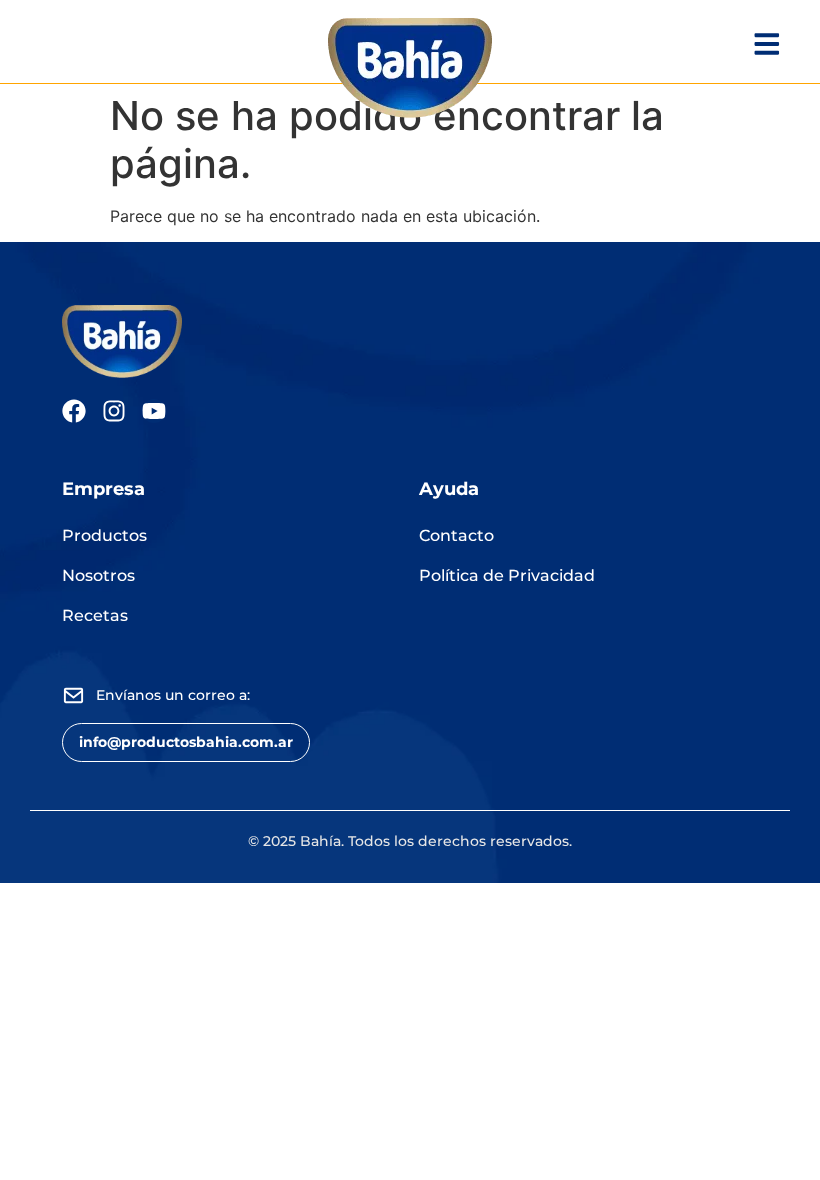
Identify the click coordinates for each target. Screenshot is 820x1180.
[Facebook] (74, 411)
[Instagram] (114, 411)
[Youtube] (154, 411)
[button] (186, 742)
